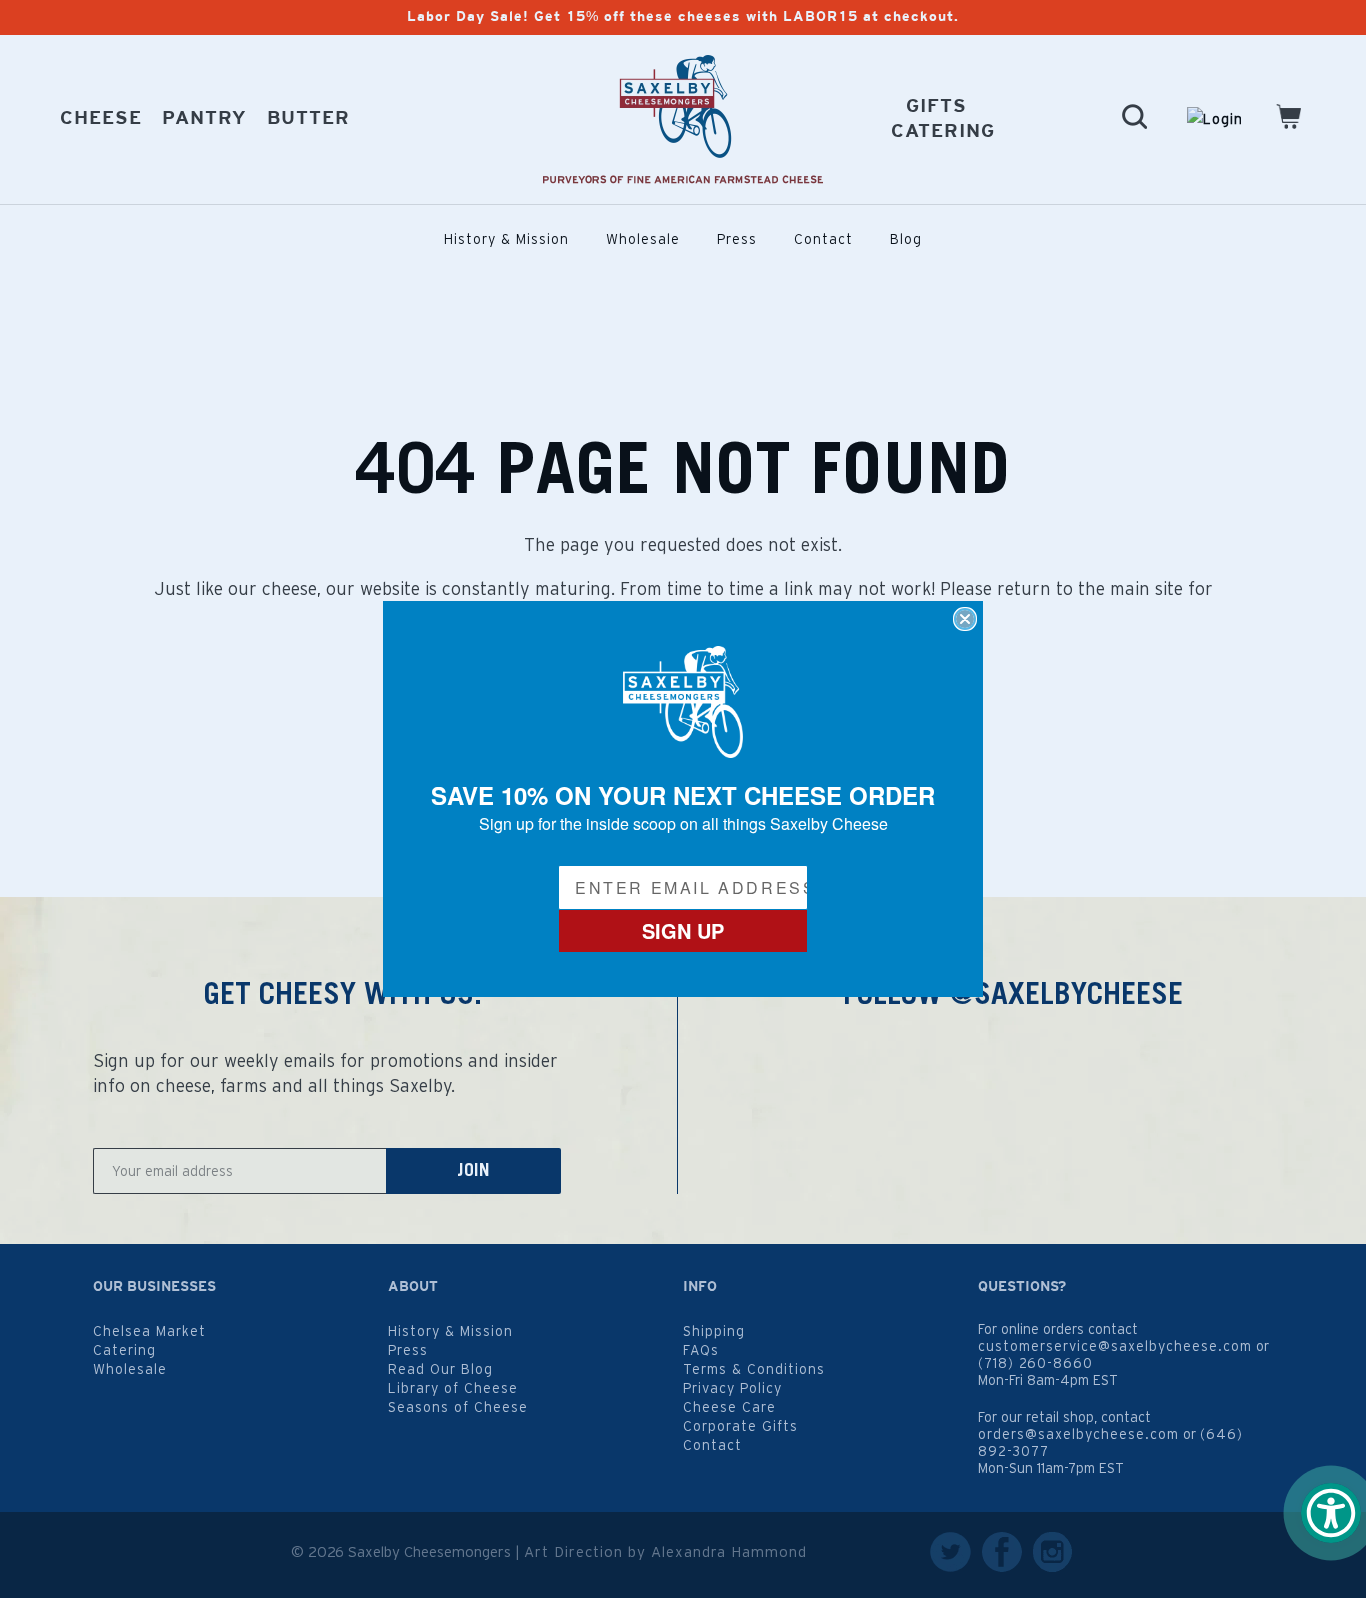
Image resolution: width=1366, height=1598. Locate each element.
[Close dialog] (965, 619)
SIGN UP (683, 930)
